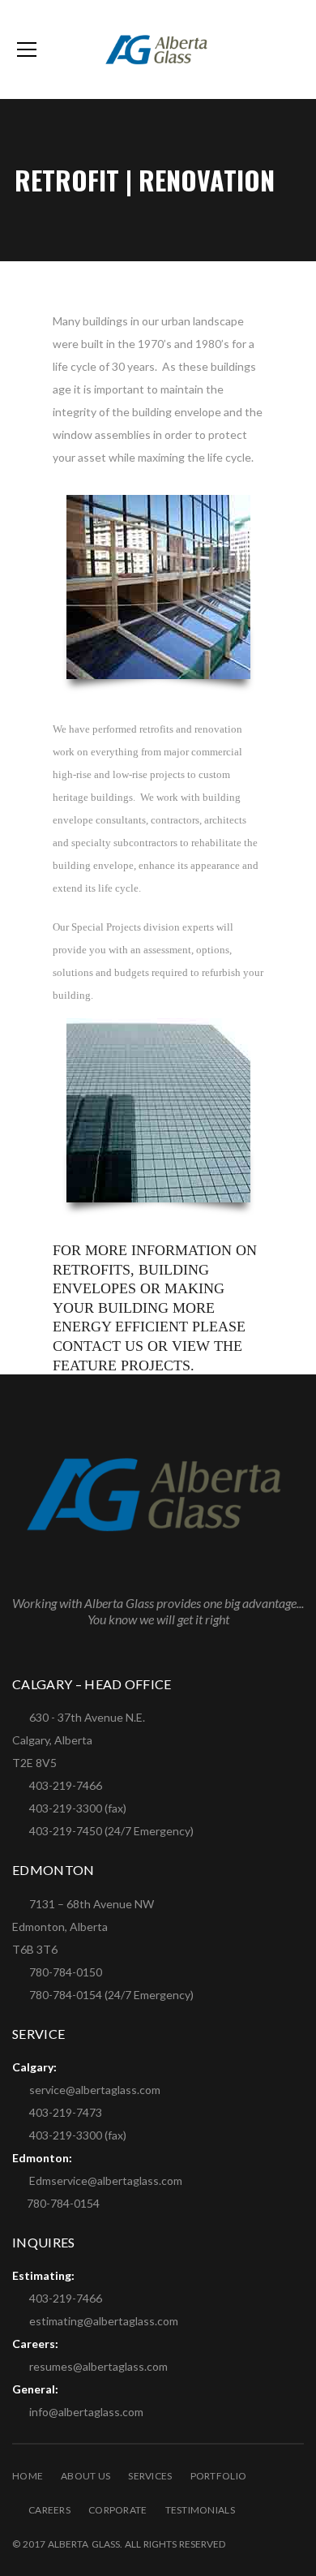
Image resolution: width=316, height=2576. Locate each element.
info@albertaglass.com (86, 2412)
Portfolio (219, 2476)
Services (150, 2476)
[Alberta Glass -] (158, 49)
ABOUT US (85, 2476)
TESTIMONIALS (200, 2510)
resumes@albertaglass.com (98, 2366)
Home (28, 2476)
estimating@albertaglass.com (104, 2321)
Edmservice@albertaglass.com (106, 2180)
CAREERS (49, 2510)
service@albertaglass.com (95, 2090)
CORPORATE (118, 2510)
